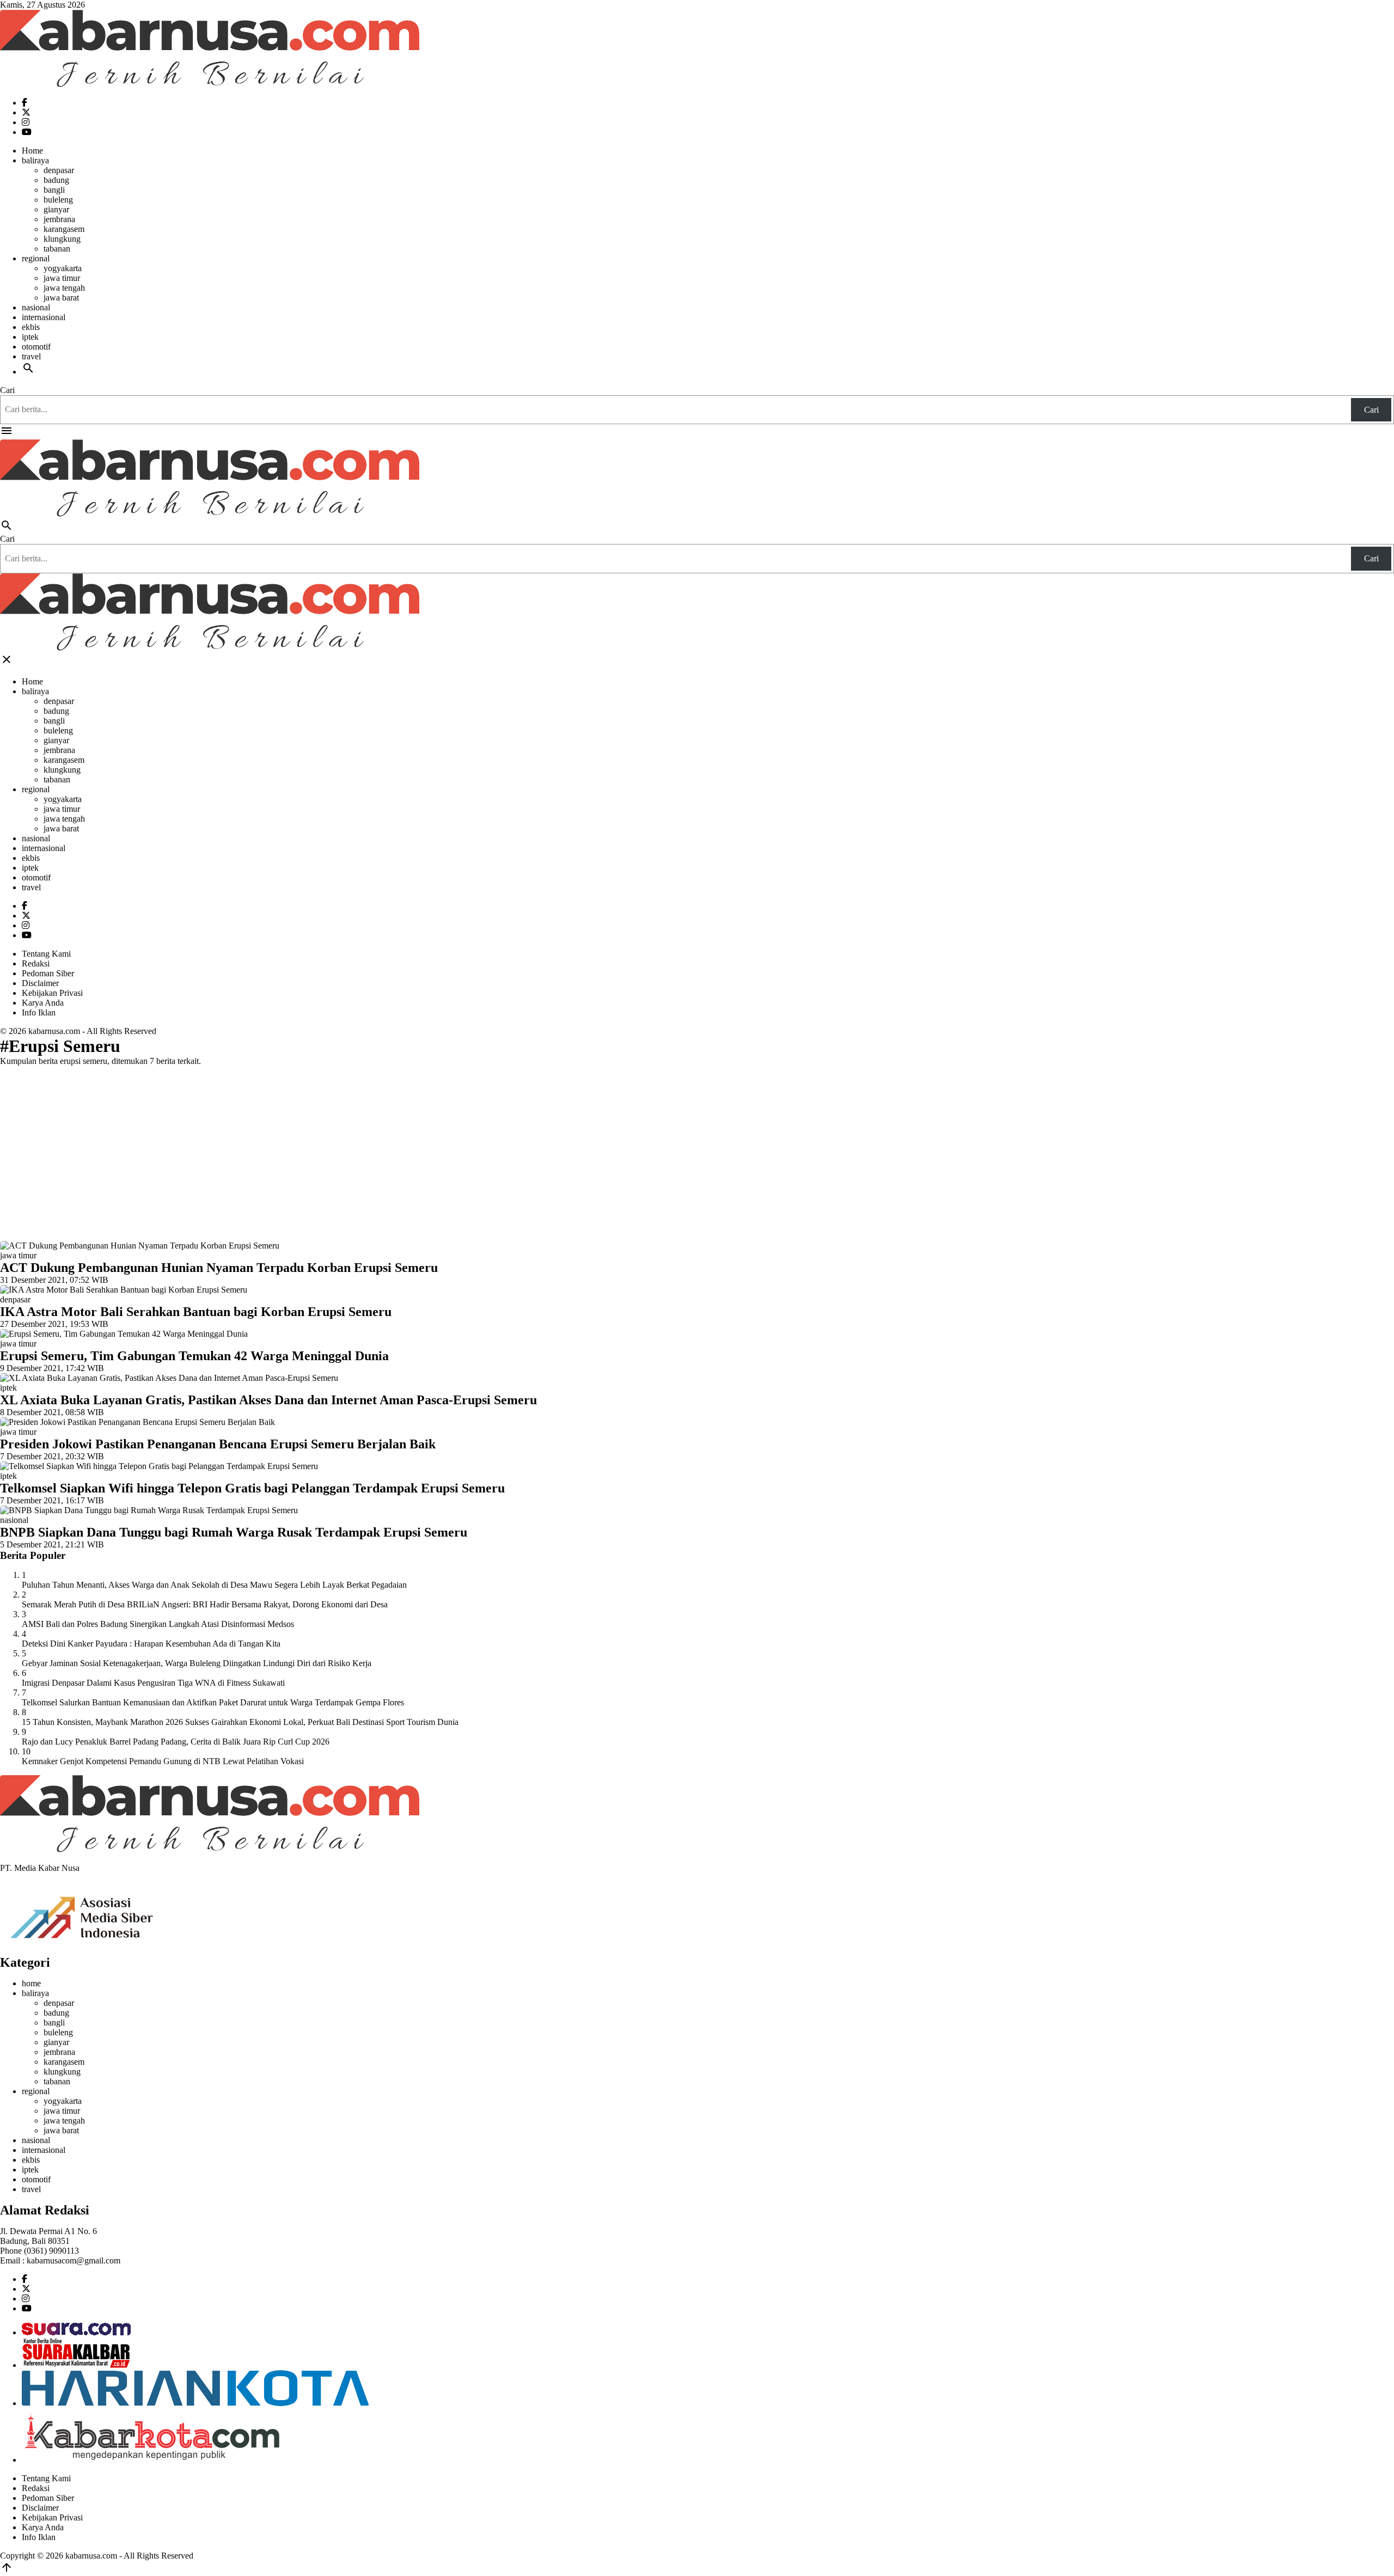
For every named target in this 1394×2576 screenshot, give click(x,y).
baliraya (35, 160)
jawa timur (62, 278)
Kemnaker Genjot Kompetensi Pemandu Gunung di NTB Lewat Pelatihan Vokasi (163, 1761)
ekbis (31, 327)
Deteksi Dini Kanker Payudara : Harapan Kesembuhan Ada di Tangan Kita (151, 1644)
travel (31, 356)
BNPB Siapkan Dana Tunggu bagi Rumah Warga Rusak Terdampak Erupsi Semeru (234, 1532)
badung (56, 180)
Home (32, 151)
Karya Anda (43, 1003)
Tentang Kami (46, 954)
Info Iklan (39, 1012)
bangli (54, 190)
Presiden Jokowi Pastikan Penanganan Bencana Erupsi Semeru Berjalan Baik (218, 1444)
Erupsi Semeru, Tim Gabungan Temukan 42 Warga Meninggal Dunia (194, 1356)
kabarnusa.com (54, 1031)
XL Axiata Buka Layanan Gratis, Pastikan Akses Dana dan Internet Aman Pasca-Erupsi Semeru (268, 1400)
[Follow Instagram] (26, 122)
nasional (36, 307)
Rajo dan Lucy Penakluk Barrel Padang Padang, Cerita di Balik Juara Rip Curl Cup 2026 (176, 1742)
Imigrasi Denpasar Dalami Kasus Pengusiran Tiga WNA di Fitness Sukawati (153, 1683)
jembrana (59, 219)
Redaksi (36, 963)
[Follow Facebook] (25, 103)
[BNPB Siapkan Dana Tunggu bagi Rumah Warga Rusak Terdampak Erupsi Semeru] (149, 1510)
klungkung (62, 239)
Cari (7, 390)
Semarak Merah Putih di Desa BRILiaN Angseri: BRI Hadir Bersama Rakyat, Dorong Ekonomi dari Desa (205, 1604)
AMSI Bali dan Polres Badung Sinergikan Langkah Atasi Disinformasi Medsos (158, 1624)
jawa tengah (64, 288)
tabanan (57, 249)
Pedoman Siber (48, 973)
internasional (44, 317)
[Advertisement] (697, 1151)
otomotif (36, 347)
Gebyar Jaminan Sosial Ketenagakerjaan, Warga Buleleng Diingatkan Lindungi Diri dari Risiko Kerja (197, 1663)
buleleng (58, 200)
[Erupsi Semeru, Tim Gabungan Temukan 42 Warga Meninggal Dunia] (124, 1334)
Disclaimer (40, 983)
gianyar (56, 209)
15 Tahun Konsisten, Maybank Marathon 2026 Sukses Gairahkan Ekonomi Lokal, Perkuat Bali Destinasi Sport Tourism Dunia (240, 1722)
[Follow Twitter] (26, 112)
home (31, 1983)
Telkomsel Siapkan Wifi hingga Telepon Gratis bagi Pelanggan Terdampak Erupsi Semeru (252, 1488)
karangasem (64, 229)
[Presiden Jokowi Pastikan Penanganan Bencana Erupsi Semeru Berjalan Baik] (137, 1422)
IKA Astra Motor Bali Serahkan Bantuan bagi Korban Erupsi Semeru (196, 1312)
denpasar (59, 170)
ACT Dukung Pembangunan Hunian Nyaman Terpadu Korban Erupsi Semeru (219, 1268)
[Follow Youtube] (27, 132)
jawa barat (61, 298)
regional (36, 258)
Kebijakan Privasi (52, 993)
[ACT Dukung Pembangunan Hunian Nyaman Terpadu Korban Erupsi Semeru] (140, 1246)
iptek (30, 337)
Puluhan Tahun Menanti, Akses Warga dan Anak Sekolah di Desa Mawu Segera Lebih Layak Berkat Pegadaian (214, 1585)
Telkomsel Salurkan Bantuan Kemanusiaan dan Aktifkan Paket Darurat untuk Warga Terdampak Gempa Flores (213, 1702)
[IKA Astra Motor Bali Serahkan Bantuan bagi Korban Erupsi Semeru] (124, 1290)
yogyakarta (63, 268)
